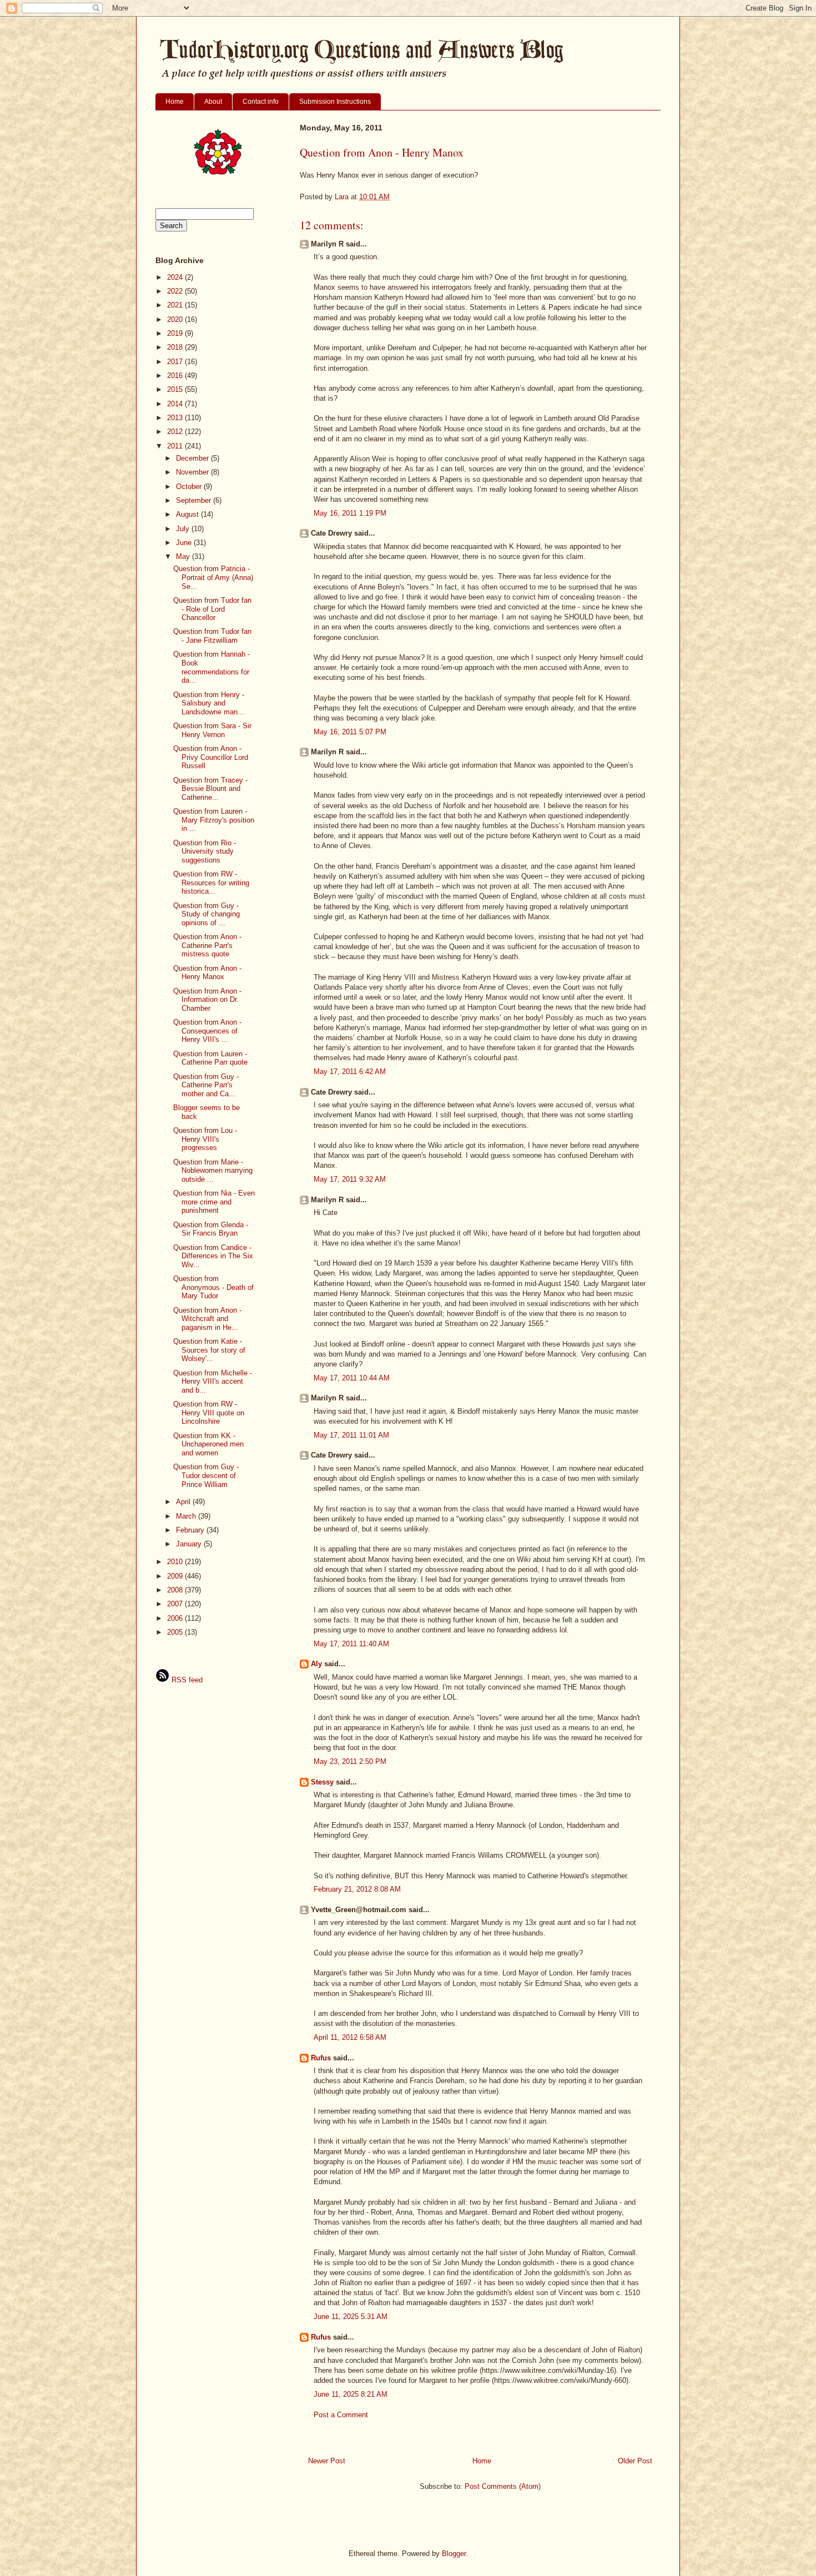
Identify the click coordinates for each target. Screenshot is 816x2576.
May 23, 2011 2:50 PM (350, 1761)
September (195, 500)
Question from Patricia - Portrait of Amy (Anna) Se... (213, 577)
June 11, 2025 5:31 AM (351, 2317)
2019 (176, 333)
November (193, 472)
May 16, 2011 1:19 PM (350, 513)
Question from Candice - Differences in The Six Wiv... (213, 1256)
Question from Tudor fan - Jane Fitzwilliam (212, 636)
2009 (176, 1576)
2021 (176, 305)
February (191, 1530)
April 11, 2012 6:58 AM (350, 2037)
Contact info (261, 102)
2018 (176, 347)
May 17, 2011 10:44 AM (352, 1378)
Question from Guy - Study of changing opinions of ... (206, 914)
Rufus (321, 2058)
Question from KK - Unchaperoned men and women (208, 1444)
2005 (176, 1632)
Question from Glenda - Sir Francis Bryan (211, 1229)
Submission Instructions (335, 102)
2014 (176, 404)
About (213, 102)
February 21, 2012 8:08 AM (357, 1889)
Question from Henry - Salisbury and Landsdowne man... (209, 703)
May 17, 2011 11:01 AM (351, 1435)
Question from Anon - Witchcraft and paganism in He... (207, 1319)
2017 (176, 362)
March (187, 1516)
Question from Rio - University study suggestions (205, 851)
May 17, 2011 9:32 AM (350, 1179)
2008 (176, 1590)
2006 (176, 1618)
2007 (176, 1604)
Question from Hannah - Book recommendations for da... (211, 667)
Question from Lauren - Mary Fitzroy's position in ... (214, 820)
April (184, 1502)
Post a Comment (341, 2415)
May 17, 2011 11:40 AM (351, 1644)
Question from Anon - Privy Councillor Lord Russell (211, 757)
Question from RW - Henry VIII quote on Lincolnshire (209, 1413)
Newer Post (327, 2461)
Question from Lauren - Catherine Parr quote (210, 1058)
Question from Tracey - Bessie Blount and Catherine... (210, 789)
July (184, 529)
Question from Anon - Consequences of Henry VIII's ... (207, 1031)
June (185, 543)
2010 (176, 1562)
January (190, 1544)
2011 (176, 446)
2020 (176, 319)
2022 (176, 291)
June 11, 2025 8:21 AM (351, 2394)
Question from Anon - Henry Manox (207, 973)
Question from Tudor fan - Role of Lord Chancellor (212, 609)
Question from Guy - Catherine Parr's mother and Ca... (206, 1085)
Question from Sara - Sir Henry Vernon (212, 730)
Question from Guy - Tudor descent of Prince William (206, 1475)
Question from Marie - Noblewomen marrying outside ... (213, 1171)
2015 (176, 389)
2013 (176, 418)
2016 (176, 375)
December (193, 458)
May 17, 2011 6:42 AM (350, 1072)
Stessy (322, 1782)
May (184, 556)
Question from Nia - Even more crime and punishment (214, 1202)
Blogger (454, 2554)
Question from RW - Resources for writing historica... (211, 883)
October (190, 487)
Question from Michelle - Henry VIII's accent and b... (213, 1382)
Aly (316, 1664)
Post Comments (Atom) (503, 2486)
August (188, 514)
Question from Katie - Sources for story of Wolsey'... (209, 1350)
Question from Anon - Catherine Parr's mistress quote (207, 945)
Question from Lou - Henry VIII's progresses (205, 1139)
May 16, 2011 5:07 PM (350, 732)
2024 (176, 277)
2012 (176, 432)
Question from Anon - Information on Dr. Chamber (207, 1000)
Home (175, 102)
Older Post (635, 2461)
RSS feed (186, 1680)
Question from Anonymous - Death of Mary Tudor (213, 1287)
